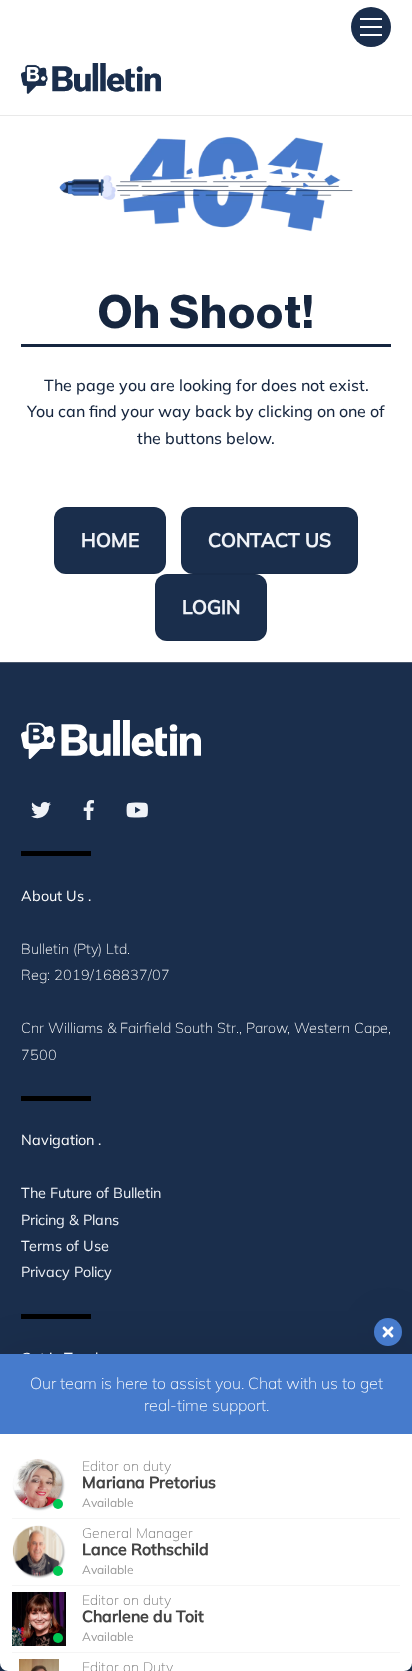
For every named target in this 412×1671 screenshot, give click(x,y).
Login (211, 607)
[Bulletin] (91, 60)
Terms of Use (65, 1246)
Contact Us (269, 540)
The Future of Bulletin (91, 1193)
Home (110, 540)
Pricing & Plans (70, 1220)
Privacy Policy (66, 1272)
